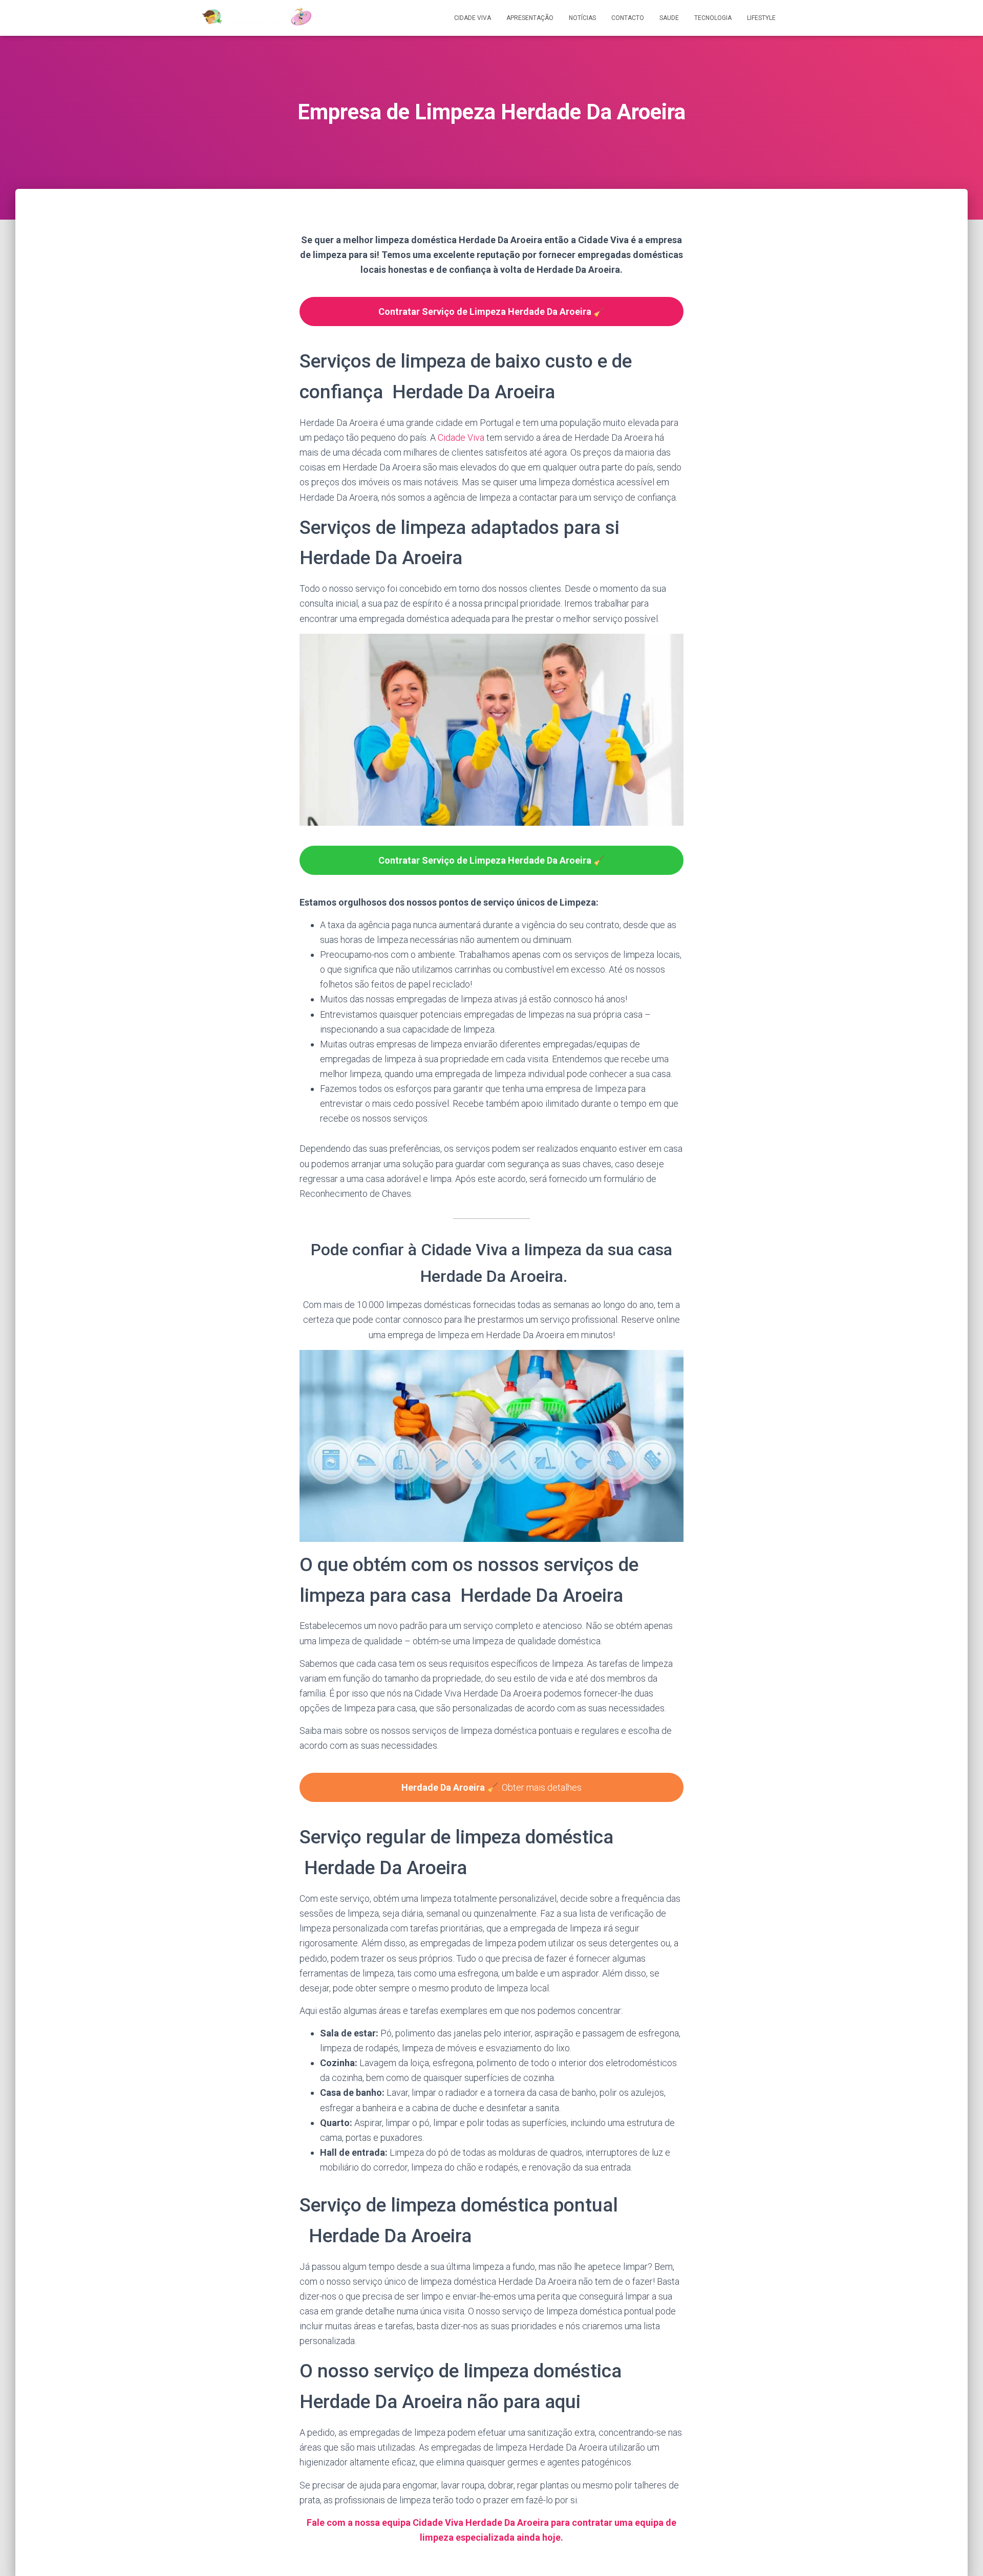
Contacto (628, 18)
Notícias (582, 18)
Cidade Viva (473, 18)
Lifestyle (761, 18)
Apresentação (530, 18)
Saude (669, 18)
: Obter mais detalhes (491, 1787)
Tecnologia (713, 18)
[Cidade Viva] (256, 18)
